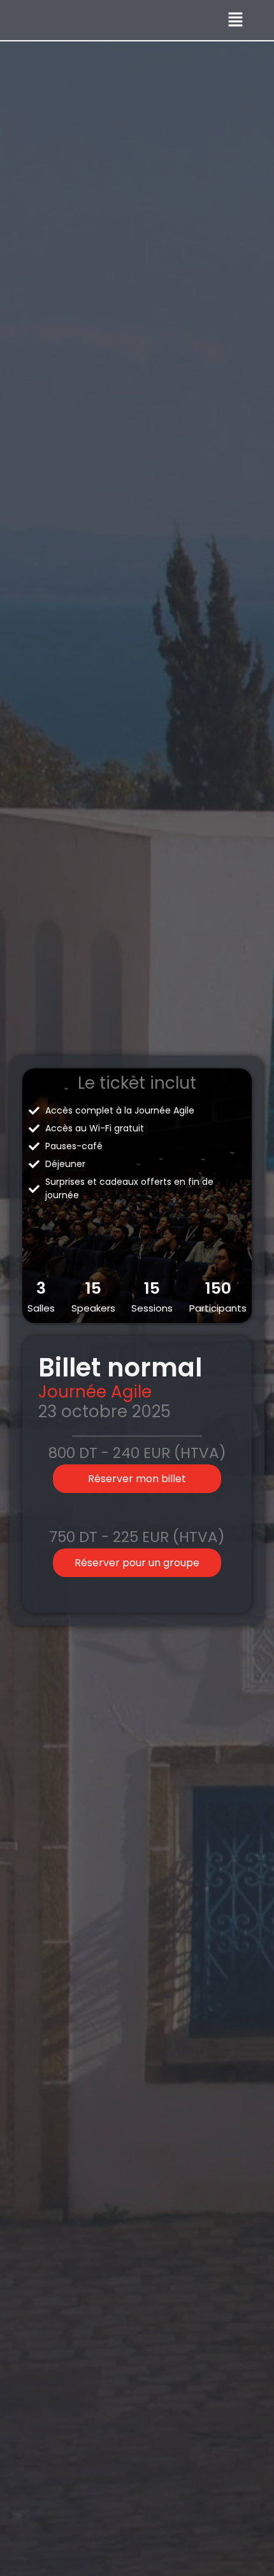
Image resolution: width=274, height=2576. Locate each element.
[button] (236, 20)
